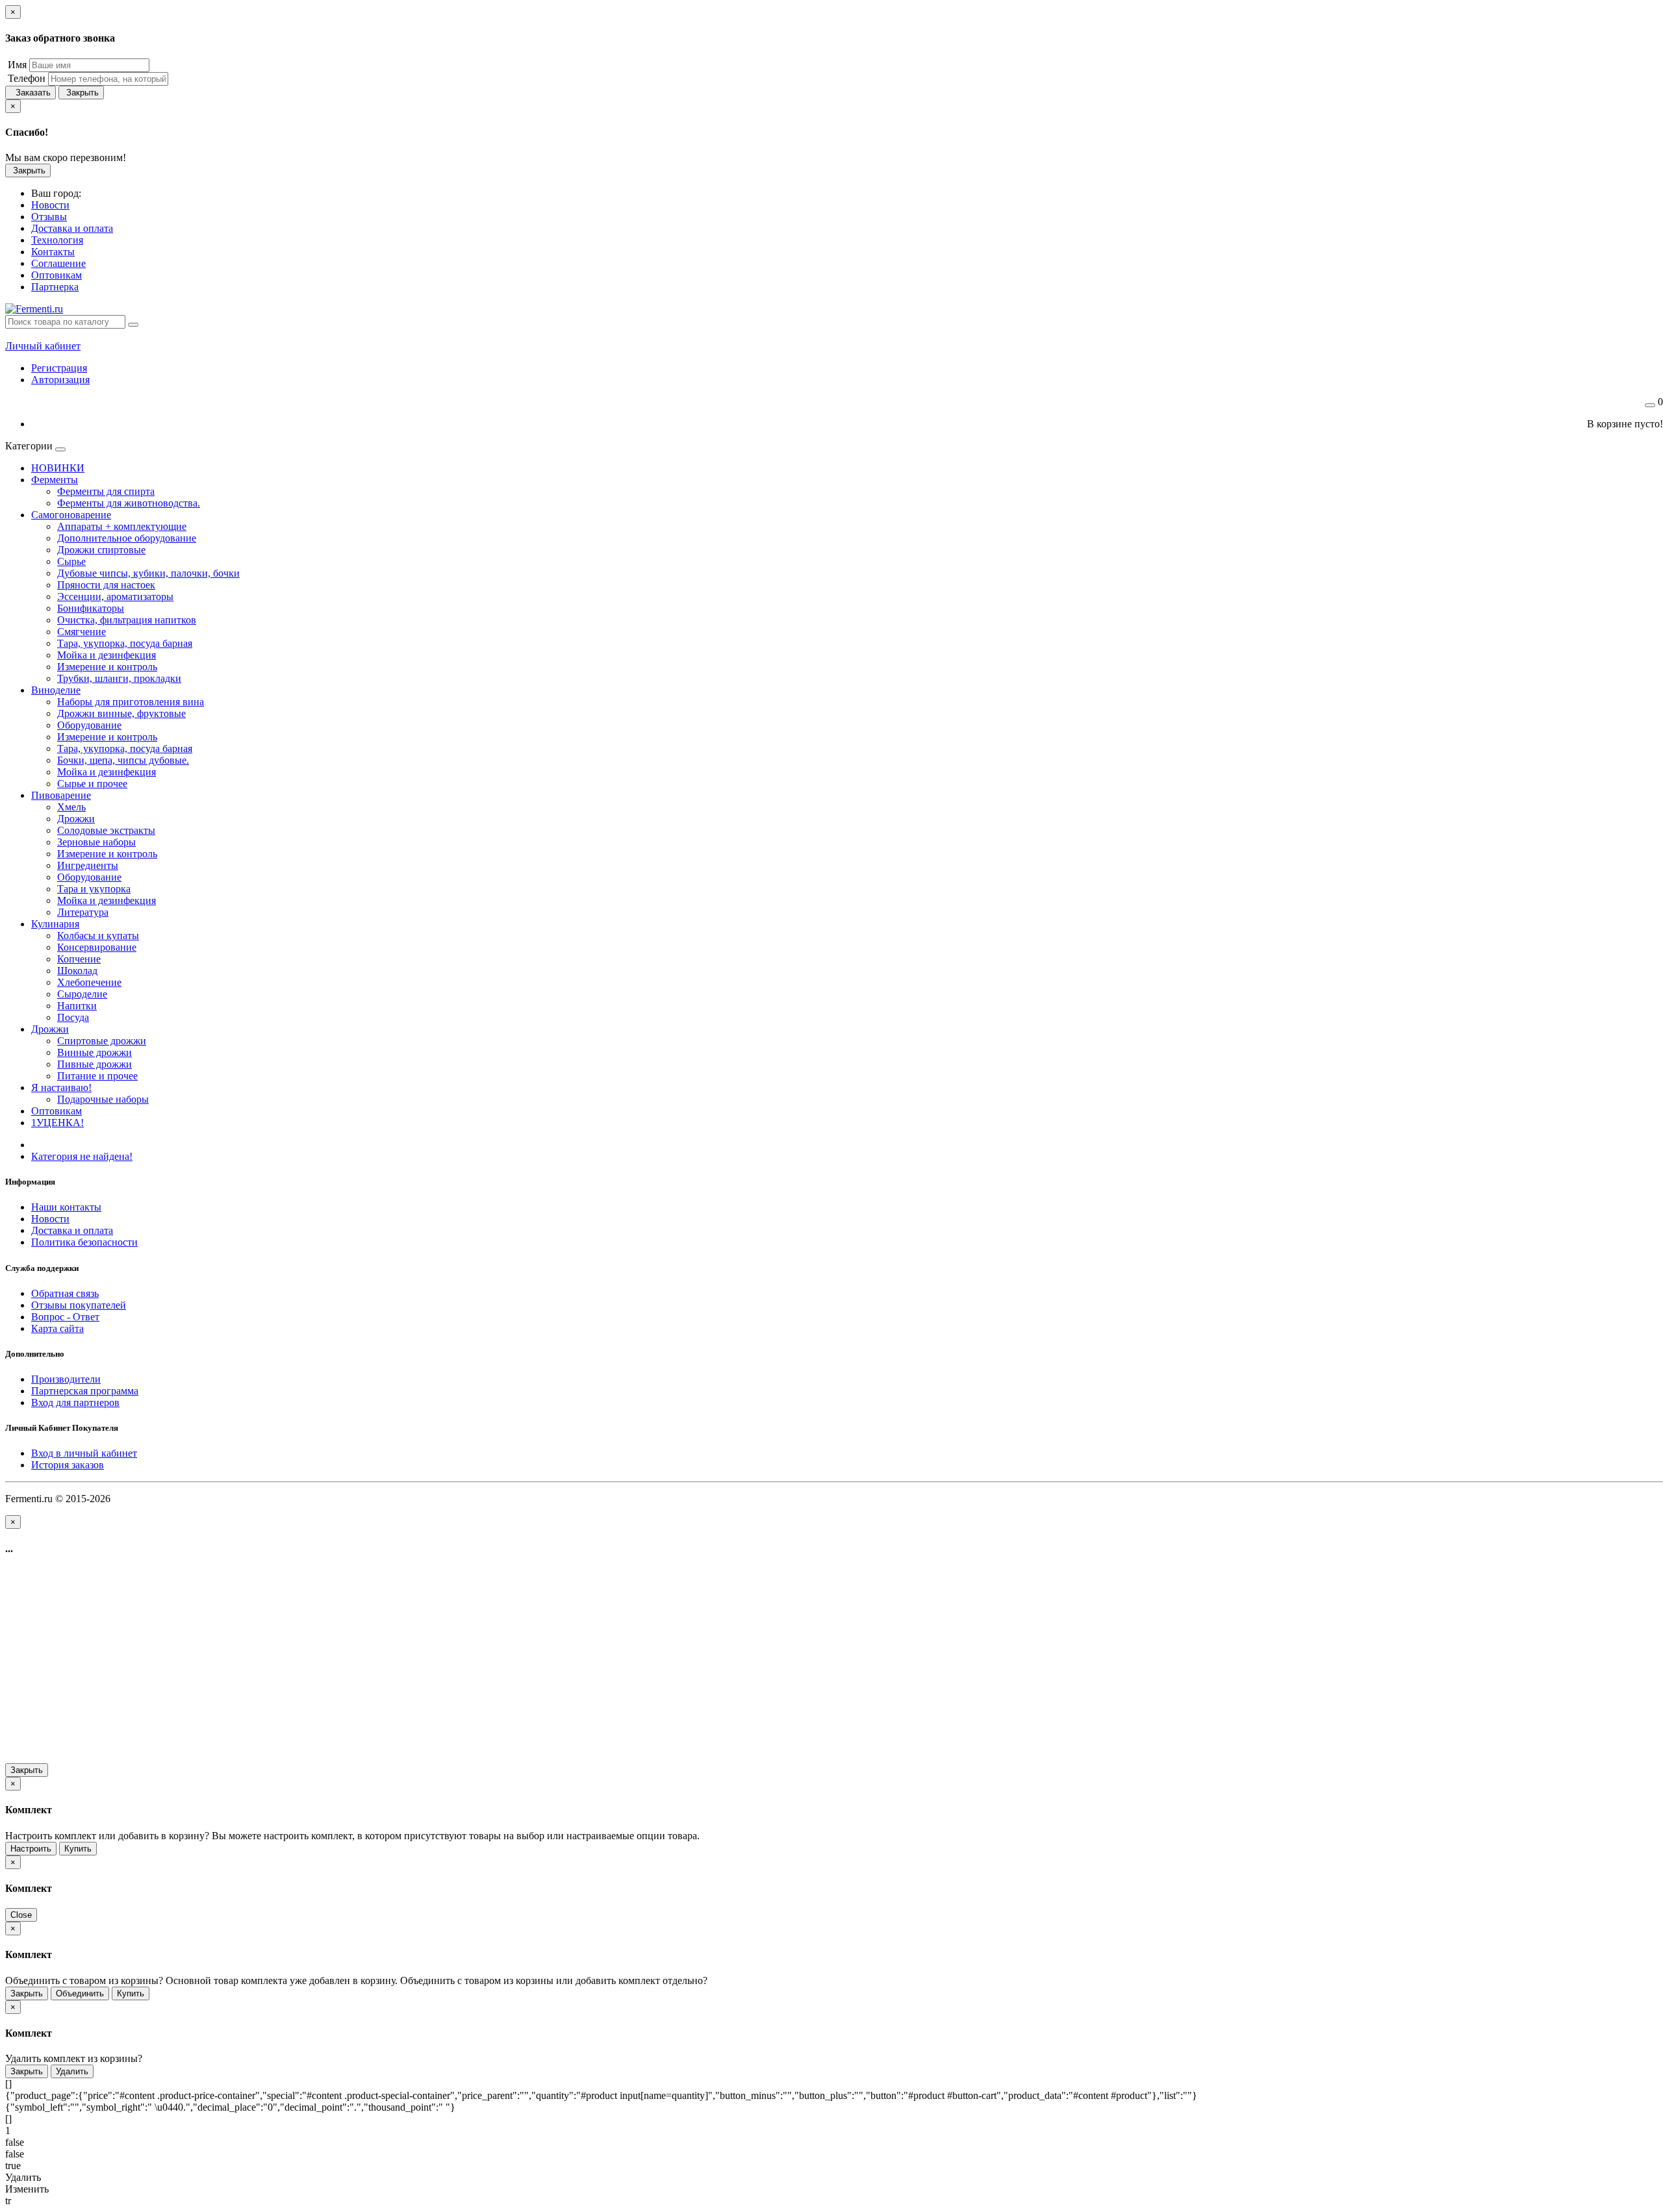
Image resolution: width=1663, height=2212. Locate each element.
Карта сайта (57, 1328)
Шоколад (77, 971)
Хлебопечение (89, 982)
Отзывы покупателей (79, 1305)
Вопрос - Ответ (65, 1317)
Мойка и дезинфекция (107, 655)
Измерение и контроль (107, 667)
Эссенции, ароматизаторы (115, 597)
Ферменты (55, 480)
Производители (66, 1379)
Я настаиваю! (61, 1087)
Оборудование (89, 725)
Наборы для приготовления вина (131, 702)
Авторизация (60, 380)
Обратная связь (65, 1293)
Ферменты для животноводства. (129, 503)
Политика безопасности (84, 1242)
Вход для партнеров (75, 1402)
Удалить (72, 2071)
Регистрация (59, 368)
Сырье (71, 561)
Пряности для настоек (106, 585)
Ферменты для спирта (106, 491)
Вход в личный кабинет (84, 1453)
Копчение (79, 959)
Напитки (77, 1006)
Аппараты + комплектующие (122, 526)
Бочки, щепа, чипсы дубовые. (123, 760)
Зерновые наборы (96, 842)
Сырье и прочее (92, 784)
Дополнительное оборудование (127, 538)
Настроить (31, 1849)
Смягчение (82, 632)
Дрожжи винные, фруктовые (121, 713)
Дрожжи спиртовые (101, 550)
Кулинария (55, 924)
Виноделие (56, 690)
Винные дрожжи (95, 1052)
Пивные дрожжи (95, 1064)
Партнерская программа (85, 1391)
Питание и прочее (97, 1076)
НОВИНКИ (58, 468)
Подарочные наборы (103, 1099)
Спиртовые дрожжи (102, 1041)
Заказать (31, 93)
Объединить (80, 1993)
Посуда (73, 1017)
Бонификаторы (91, 608)
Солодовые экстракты (106, 830)
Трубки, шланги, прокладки (119, 678)
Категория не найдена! (82, 1156)
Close (21, 1915)
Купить (78, 1849)
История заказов (68, 1465)
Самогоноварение (71, 515)
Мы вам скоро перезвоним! (66, 157)
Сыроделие (82, 994)
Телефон (25, 78)
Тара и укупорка (94, 889)
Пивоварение (61, 795)
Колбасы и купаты (98, 936)
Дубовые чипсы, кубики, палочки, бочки (148, 573)
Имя (16, 65)
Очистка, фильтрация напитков (127, 620)
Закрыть (81, 93)
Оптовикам (57, 1111)
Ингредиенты (88, 865)
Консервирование (97, 947)
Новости (50, 1219)
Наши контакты (66, 1207)
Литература (83, 912)
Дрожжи (76, 819)
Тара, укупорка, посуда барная (125, 643)
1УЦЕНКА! (57, 1123)
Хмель (71, 807)
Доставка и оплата (72, 1230)
